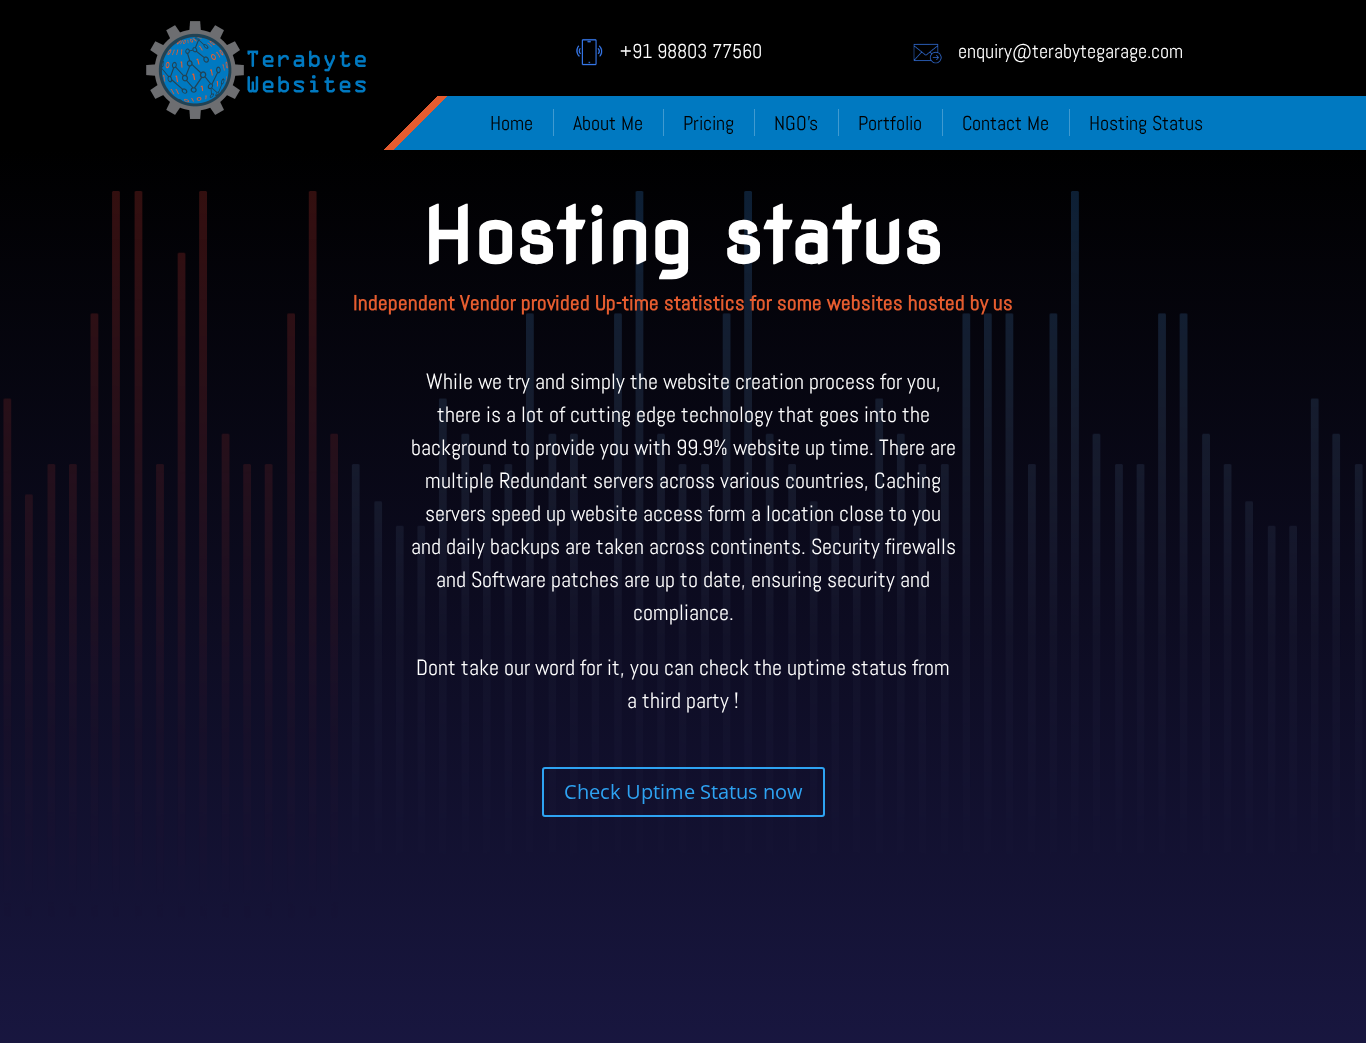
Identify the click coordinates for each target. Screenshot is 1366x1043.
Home (511, 123)
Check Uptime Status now (683, 791)
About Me (608, 123)
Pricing (708, 123)
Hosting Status (1146, 123)
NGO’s (796, 123)
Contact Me (1005, 123)
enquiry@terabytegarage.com (1070, 51)
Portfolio (890, 123)
